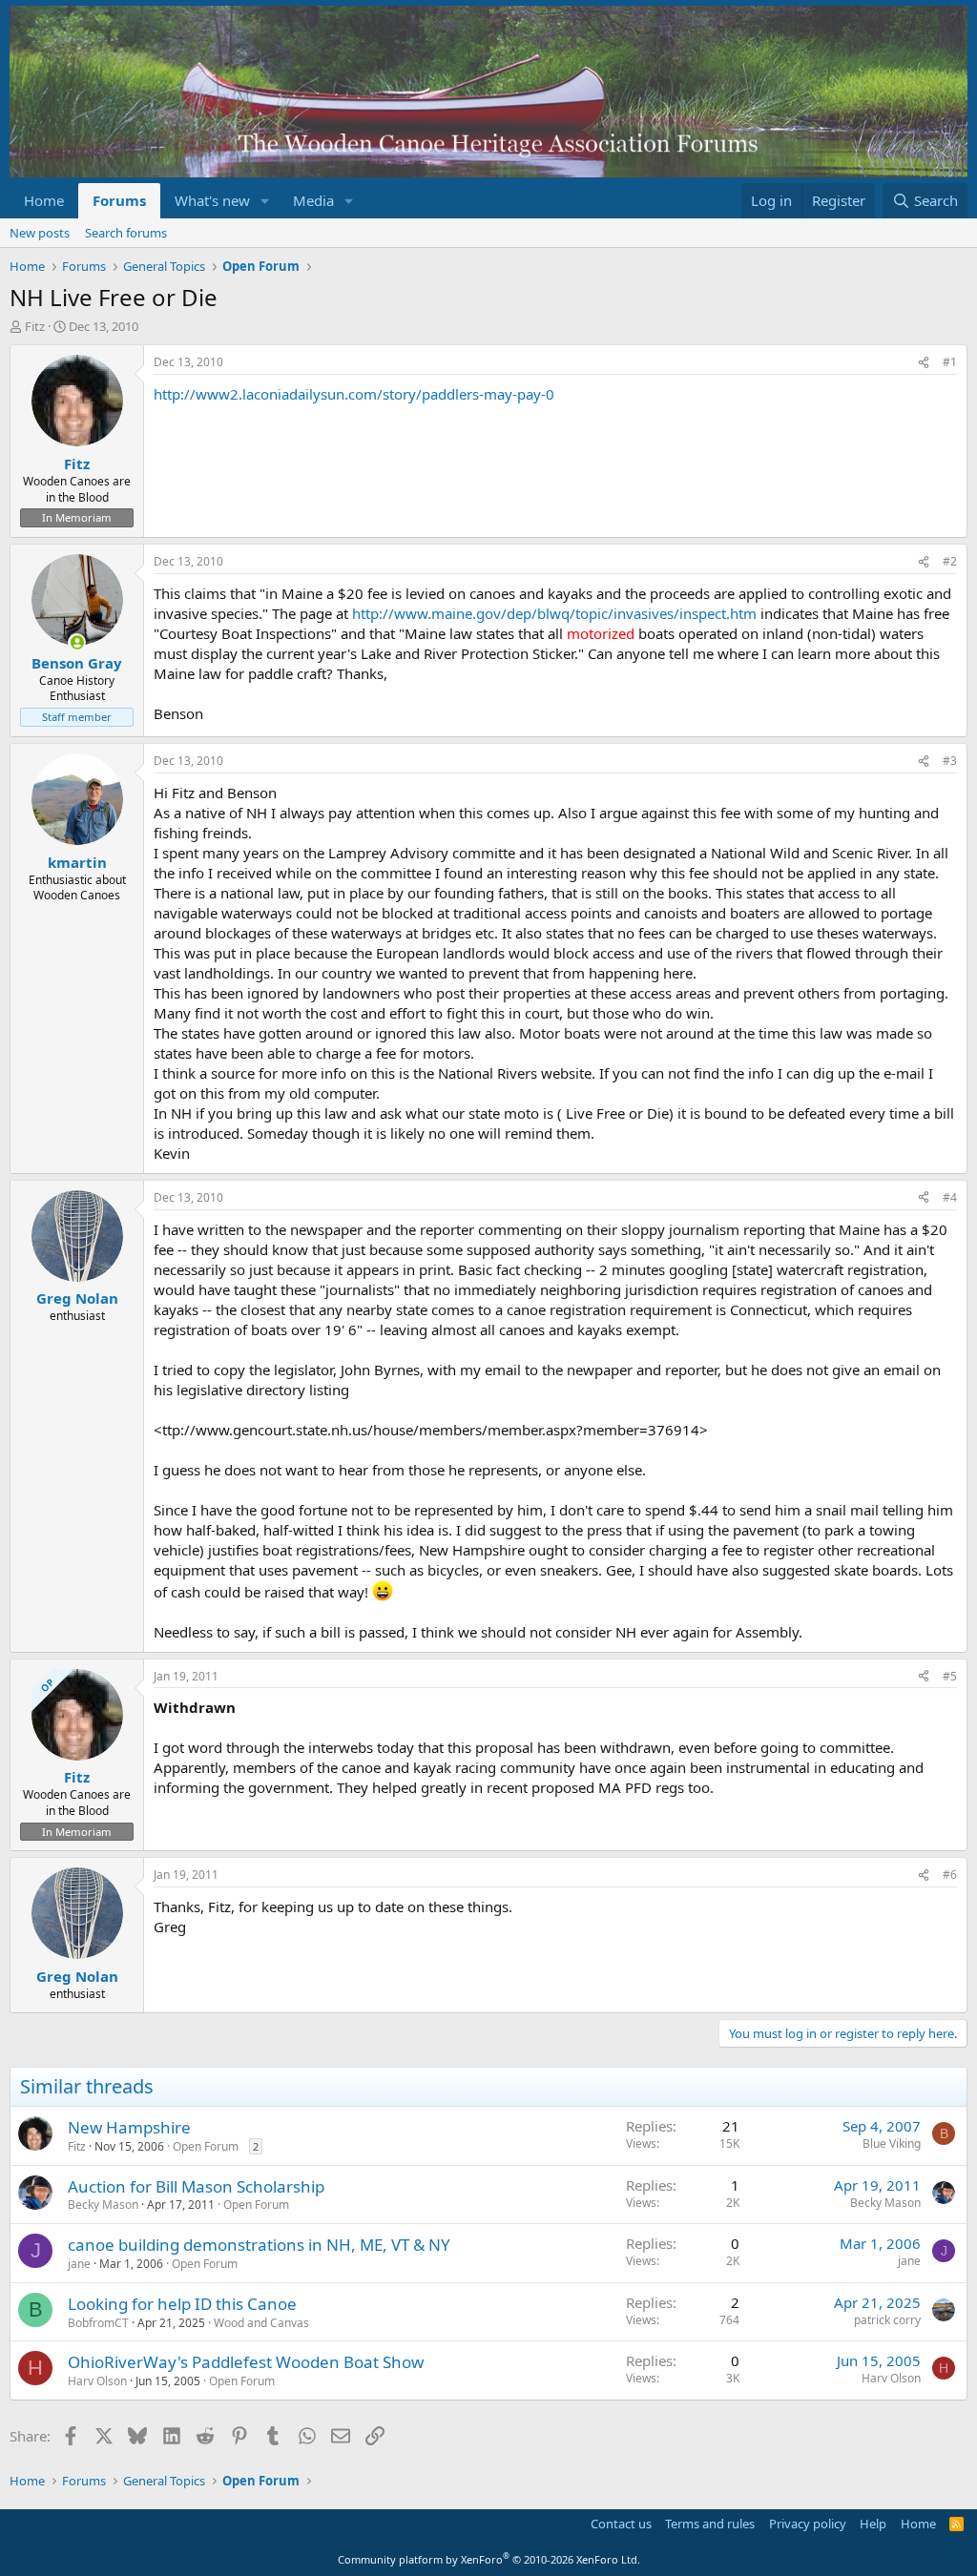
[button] (265, 201)
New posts (40, 233)
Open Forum (206, 2146)
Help (873, 2524)
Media (313, 200)
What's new (212, 200)
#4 (950, 1197)
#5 (950, 1676)
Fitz (35, 326)
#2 (950, 561)
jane (79, 2264)
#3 (950, 761)
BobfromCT (98, 2323)
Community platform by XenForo (489, 2559)
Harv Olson (97, 2381)
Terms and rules (710, 2524)
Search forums (126, 233)
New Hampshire (129, 2127)
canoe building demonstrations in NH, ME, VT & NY (259, 2245)
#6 (950, 1875)
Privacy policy (808, 2524)
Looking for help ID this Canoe (182, 2304)
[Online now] (77, 642)
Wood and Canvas (261, 2323)
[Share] (924, 363)
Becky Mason (103, 2205)
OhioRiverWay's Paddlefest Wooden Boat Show (246, 2362)
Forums (119, 200)
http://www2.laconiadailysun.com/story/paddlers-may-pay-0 (354, 394)
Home (44, 200)
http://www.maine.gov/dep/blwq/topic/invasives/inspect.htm (554, 613)
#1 (950, 362)
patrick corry (887, 2320)
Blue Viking (892, 2143)
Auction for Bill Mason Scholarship (196, 2186)
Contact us (621, 2524)
